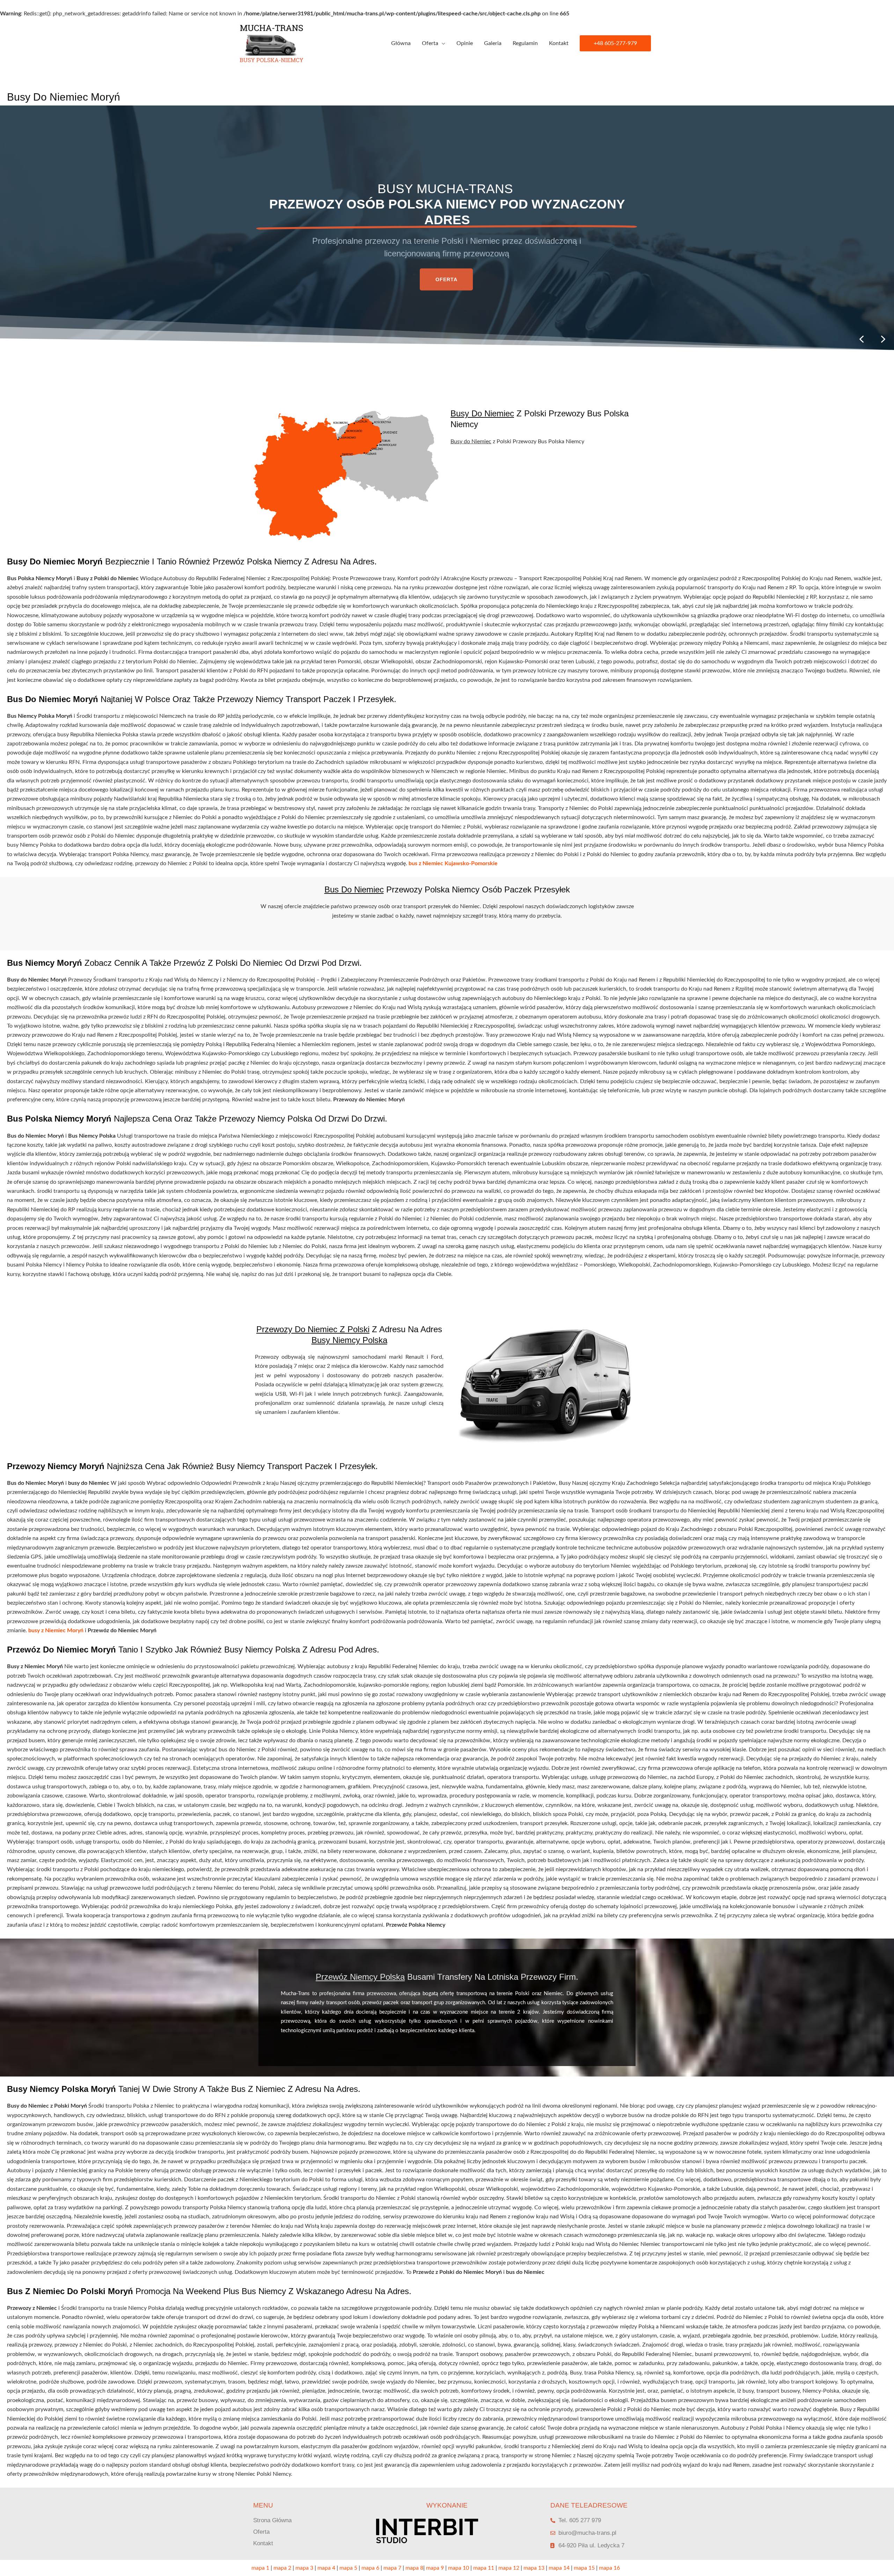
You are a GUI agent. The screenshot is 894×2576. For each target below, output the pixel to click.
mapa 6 (370, 2568)
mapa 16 (609, 2568)
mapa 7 (392, 2568)
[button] (615, 43)
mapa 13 (534, 2568)
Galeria (493, 43)
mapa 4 (326, 2568)
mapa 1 (260, 2568)
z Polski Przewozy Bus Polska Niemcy (540, 419)
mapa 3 (304, 2568)
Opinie (465, 43)
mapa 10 (459, 2568)
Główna (401, 43)
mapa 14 (559, 2568)
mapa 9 (435, 2568)
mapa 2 (282, 2568)
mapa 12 (509, 2568)
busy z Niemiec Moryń (56, 1630)
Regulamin (525, 43)
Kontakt (559, 43)
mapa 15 (584, 2568)
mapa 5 (348, 2568)
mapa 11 (484, 2568)
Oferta (430, 43)
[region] (447, 228)
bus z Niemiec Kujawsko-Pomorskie (453, 863)
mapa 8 (414, 2568)
